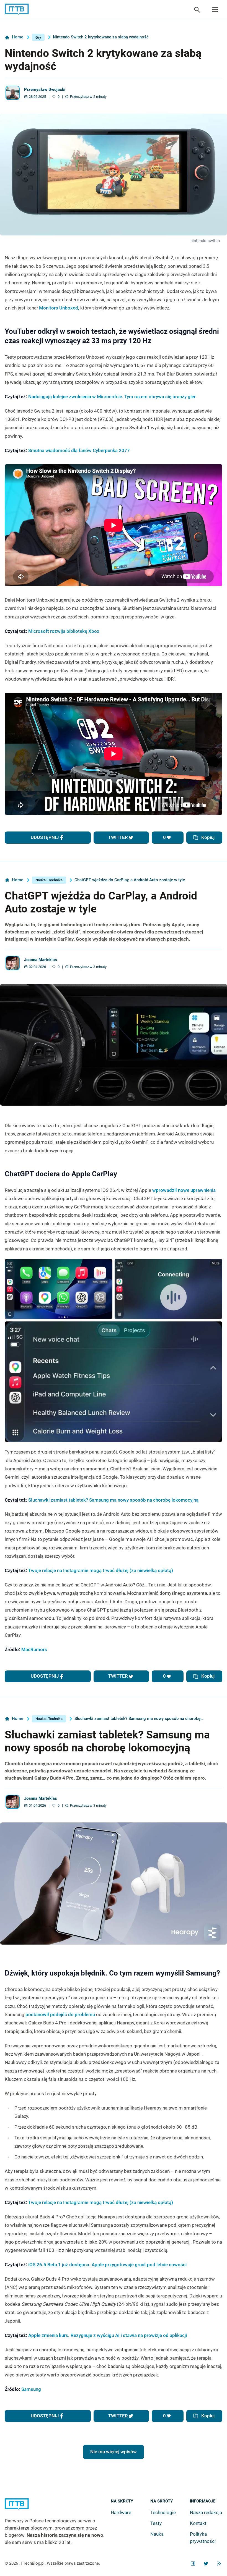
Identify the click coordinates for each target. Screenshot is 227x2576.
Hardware (121, 2512)
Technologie (163, 2512)
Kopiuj (208, 837)
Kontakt (198, 2523)
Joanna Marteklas (41, 960)
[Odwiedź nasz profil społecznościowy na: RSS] (219, 2564)
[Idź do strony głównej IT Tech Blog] (58, 2508)
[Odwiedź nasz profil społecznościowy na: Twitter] (206, 2564)
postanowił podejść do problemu (60, 2014)
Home (18, 37)
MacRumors (34, 1649)
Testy (156, 2523)
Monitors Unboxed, (59, 308)
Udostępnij (45, 837)
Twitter (118, 837)
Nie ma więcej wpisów (114, 2452)
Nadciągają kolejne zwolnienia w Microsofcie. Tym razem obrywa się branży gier (114, 397)
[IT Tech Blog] (17, 10)
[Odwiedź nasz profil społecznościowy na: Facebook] (193, 2564)
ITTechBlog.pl (32, 2563)
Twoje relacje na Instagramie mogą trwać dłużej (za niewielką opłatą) (101, 1570)
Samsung (31, 2389)
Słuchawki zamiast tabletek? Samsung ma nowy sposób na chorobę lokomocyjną (113, 1500)
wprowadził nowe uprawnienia (184, 1190)
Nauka (157, 2534)
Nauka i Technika (49, 880)
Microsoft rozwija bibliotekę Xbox (64, 631)
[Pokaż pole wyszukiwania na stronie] (197, 10)
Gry (38, 37)
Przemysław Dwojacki (45, 90)
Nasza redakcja (206, 2512)
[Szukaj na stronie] (215, 10)
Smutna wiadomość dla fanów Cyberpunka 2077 (80, 450)
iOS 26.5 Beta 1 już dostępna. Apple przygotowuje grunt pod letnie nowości (107, 2265)
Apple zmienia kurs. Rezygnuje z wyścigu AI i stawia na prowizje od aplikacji (108, 2335)
